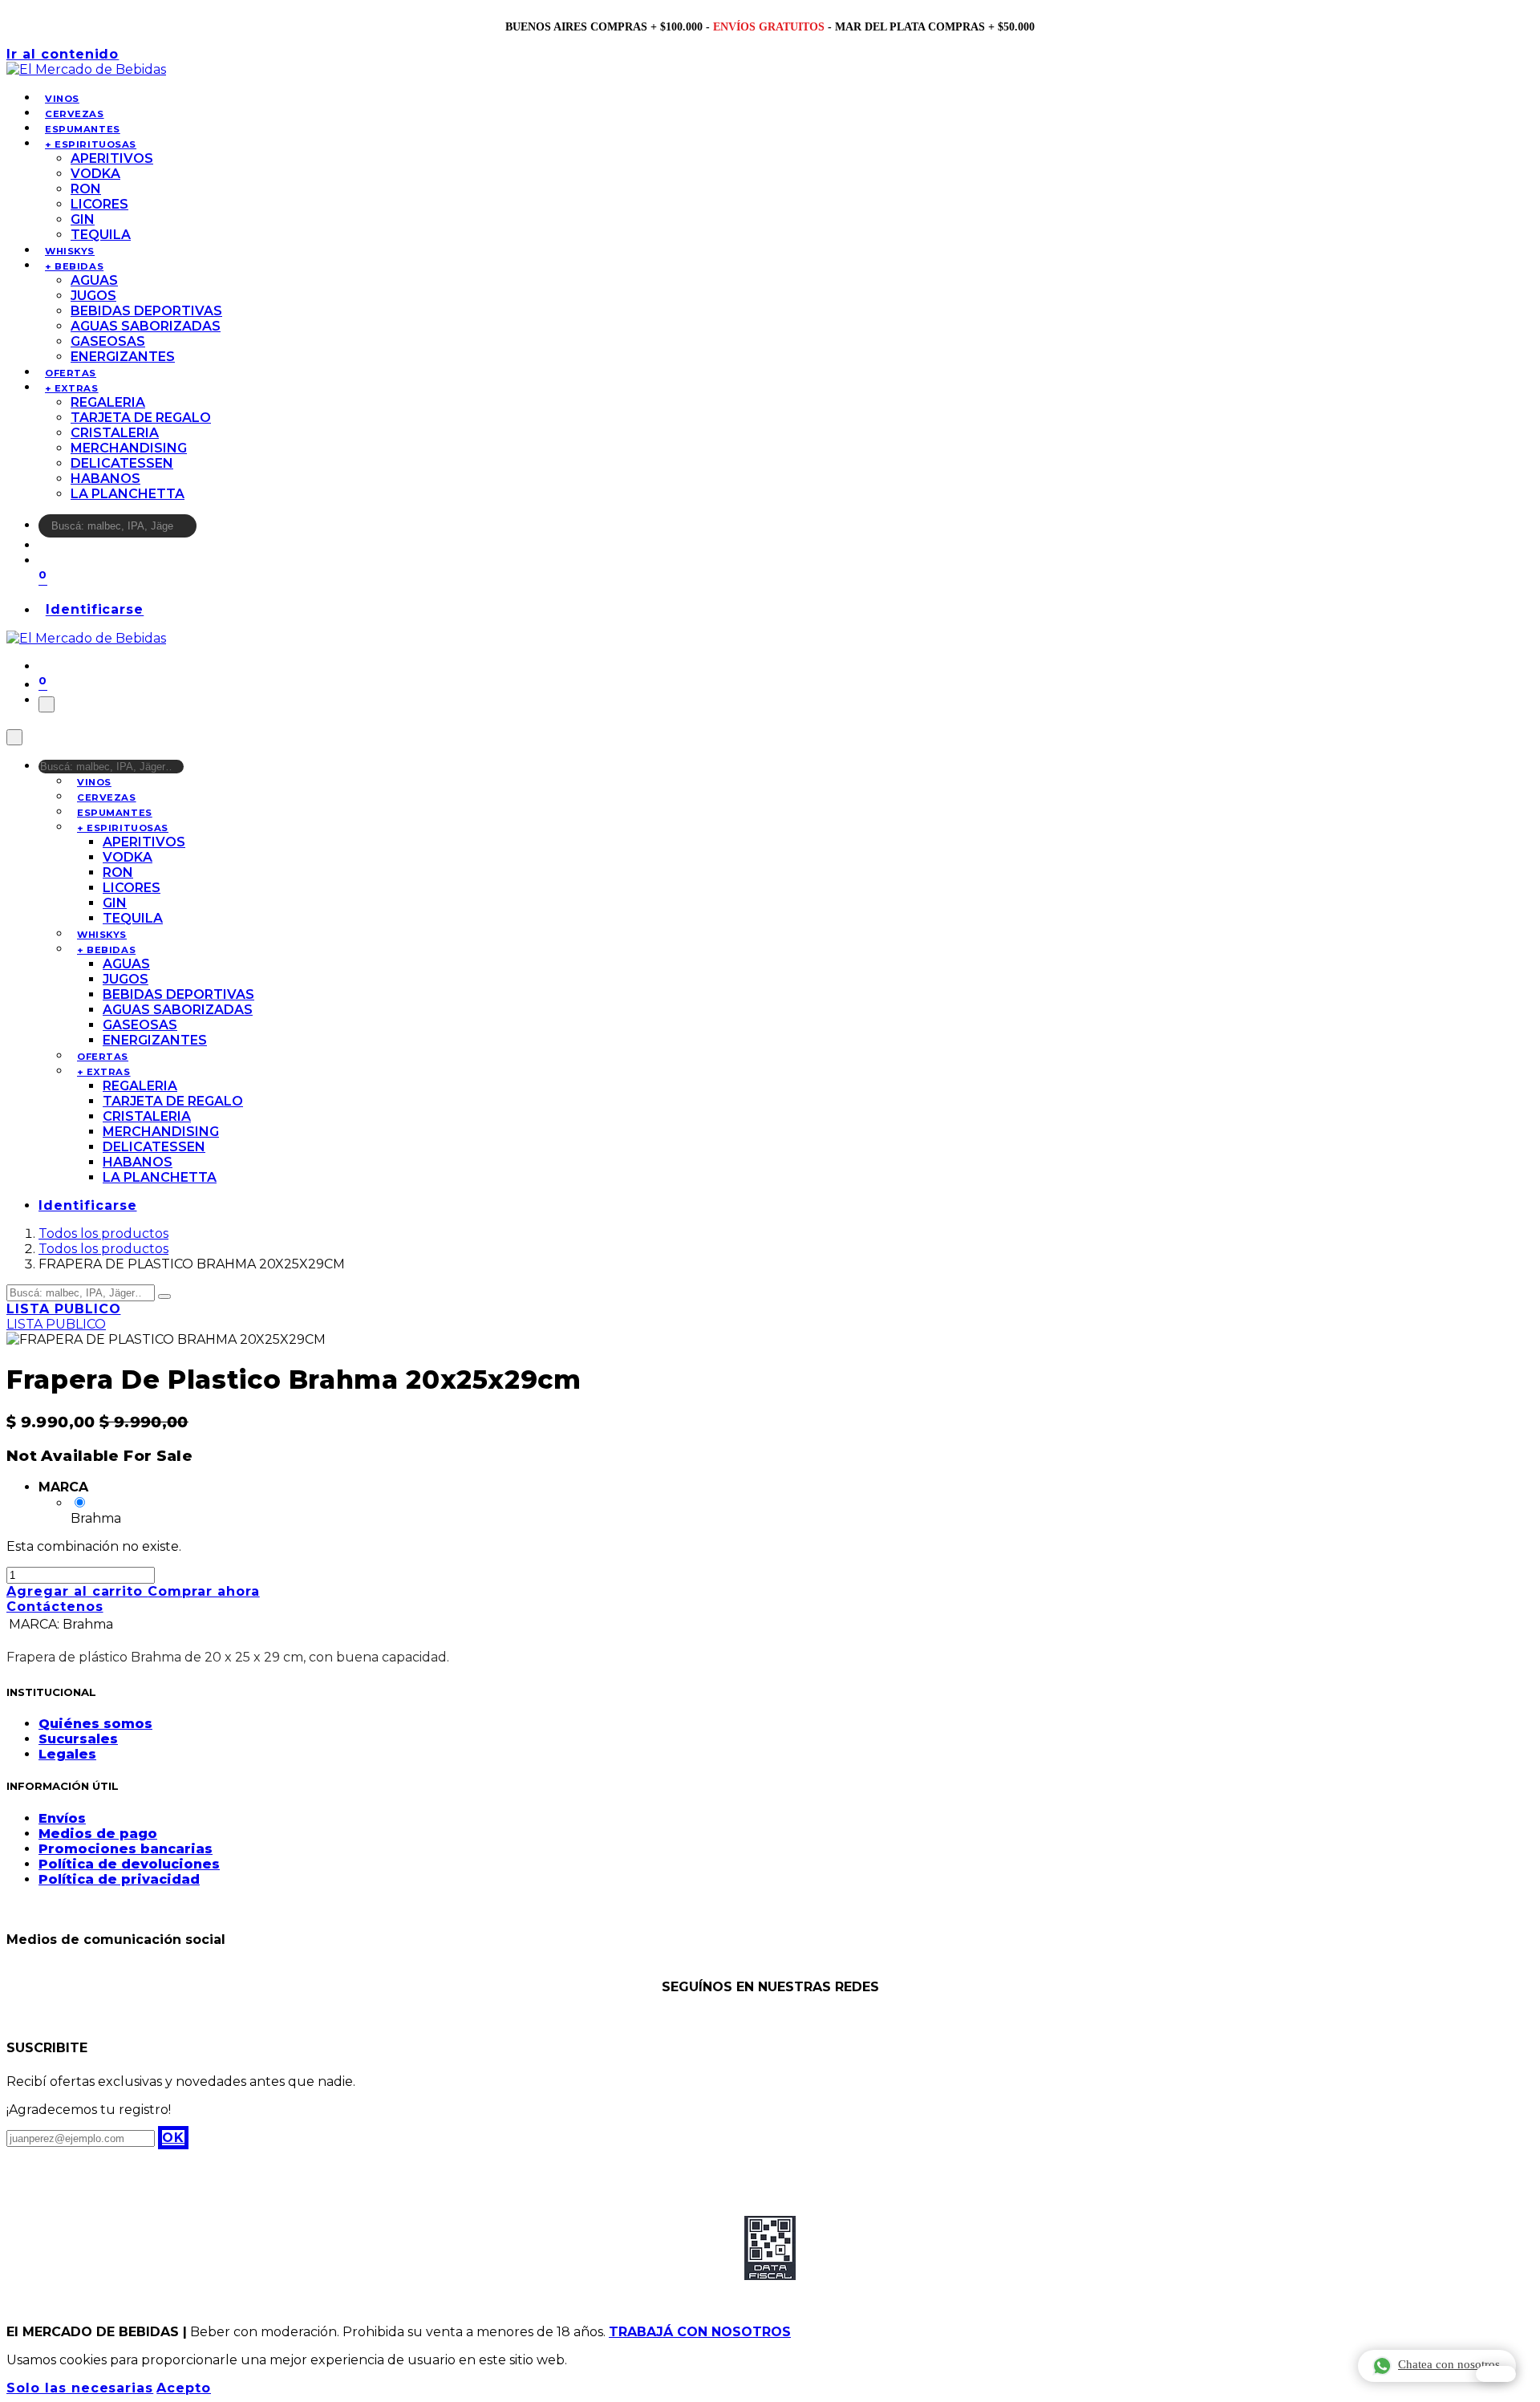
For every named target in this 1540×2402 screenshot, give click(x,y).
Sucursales (78, 1739)
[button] (173, 2138)
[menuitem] (62, 99)
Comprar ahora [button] (203, 1591)
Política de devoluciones (129, 1864)
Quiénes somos (95, 1724)
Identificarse (95, 610)
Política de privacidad (119, 1879)
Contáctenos (55, 1607)
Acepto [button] (184, 2388)
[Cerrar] (14, 737)
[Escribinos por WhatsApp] (1496, 2374)
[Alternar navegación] (47, 704)
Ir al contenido (63, 54)
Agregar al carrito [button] (77, 1591)
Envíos (62, 1818)
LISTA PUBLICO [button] (63, 1309)
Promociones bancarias (126, 1849)
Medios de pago (98, 1834)
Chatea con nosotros (1449, 2364)
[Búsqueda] (207, 530)
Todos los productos (103, 1233)
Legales (67, 1754)
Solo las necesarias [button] (80, 2388)
